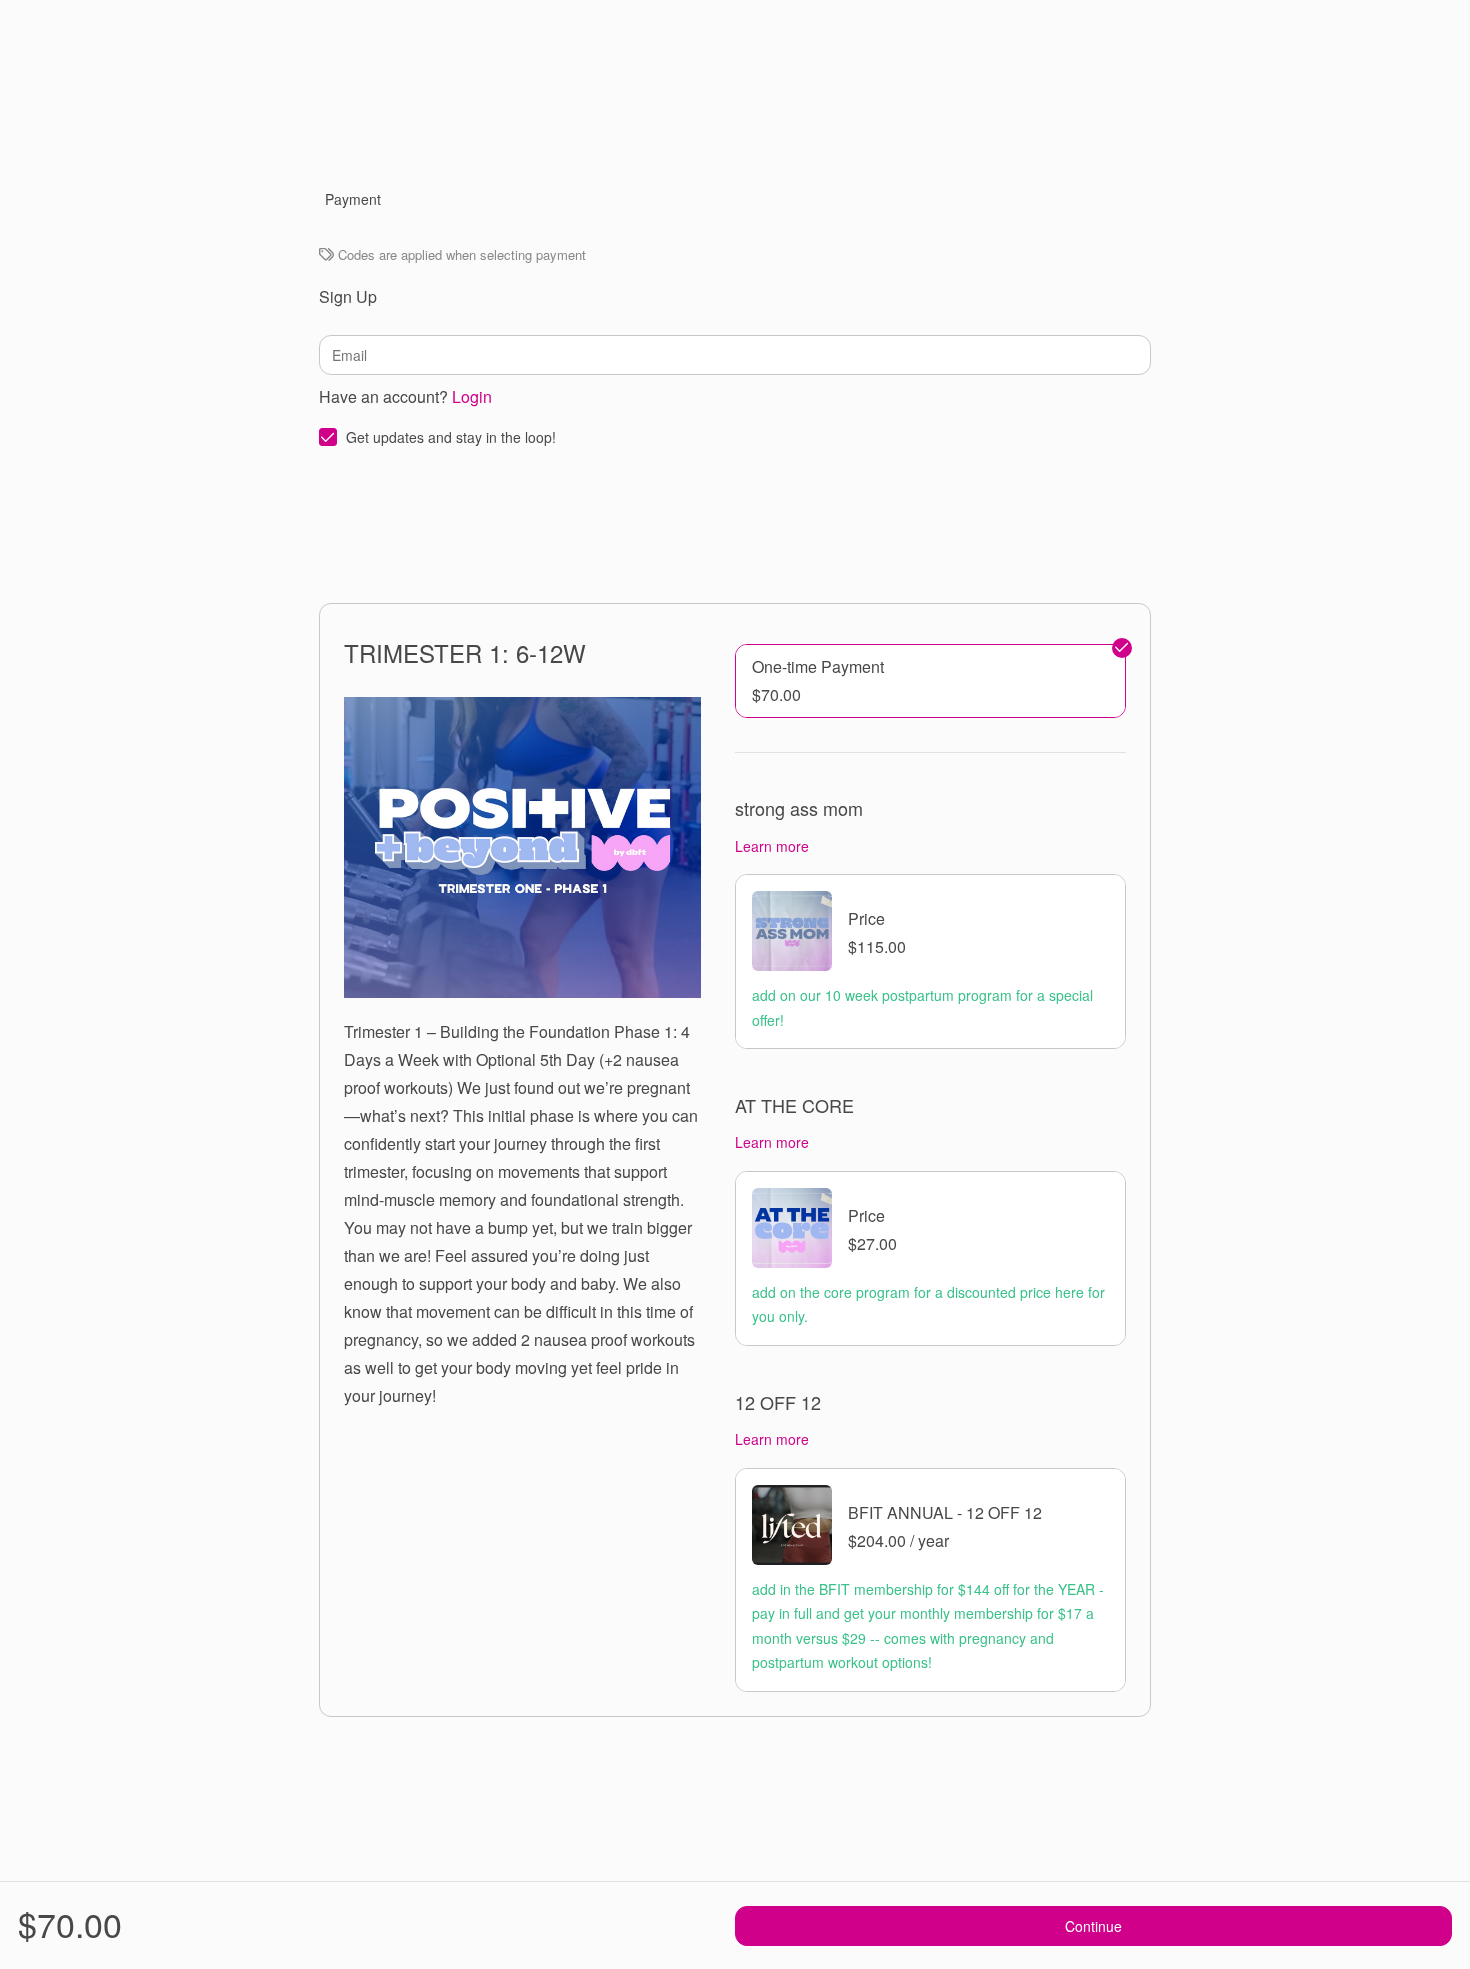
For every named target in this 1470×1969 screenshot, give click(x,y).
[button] (930, 681)
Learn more (772, 846)
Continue (1093, 1926)
